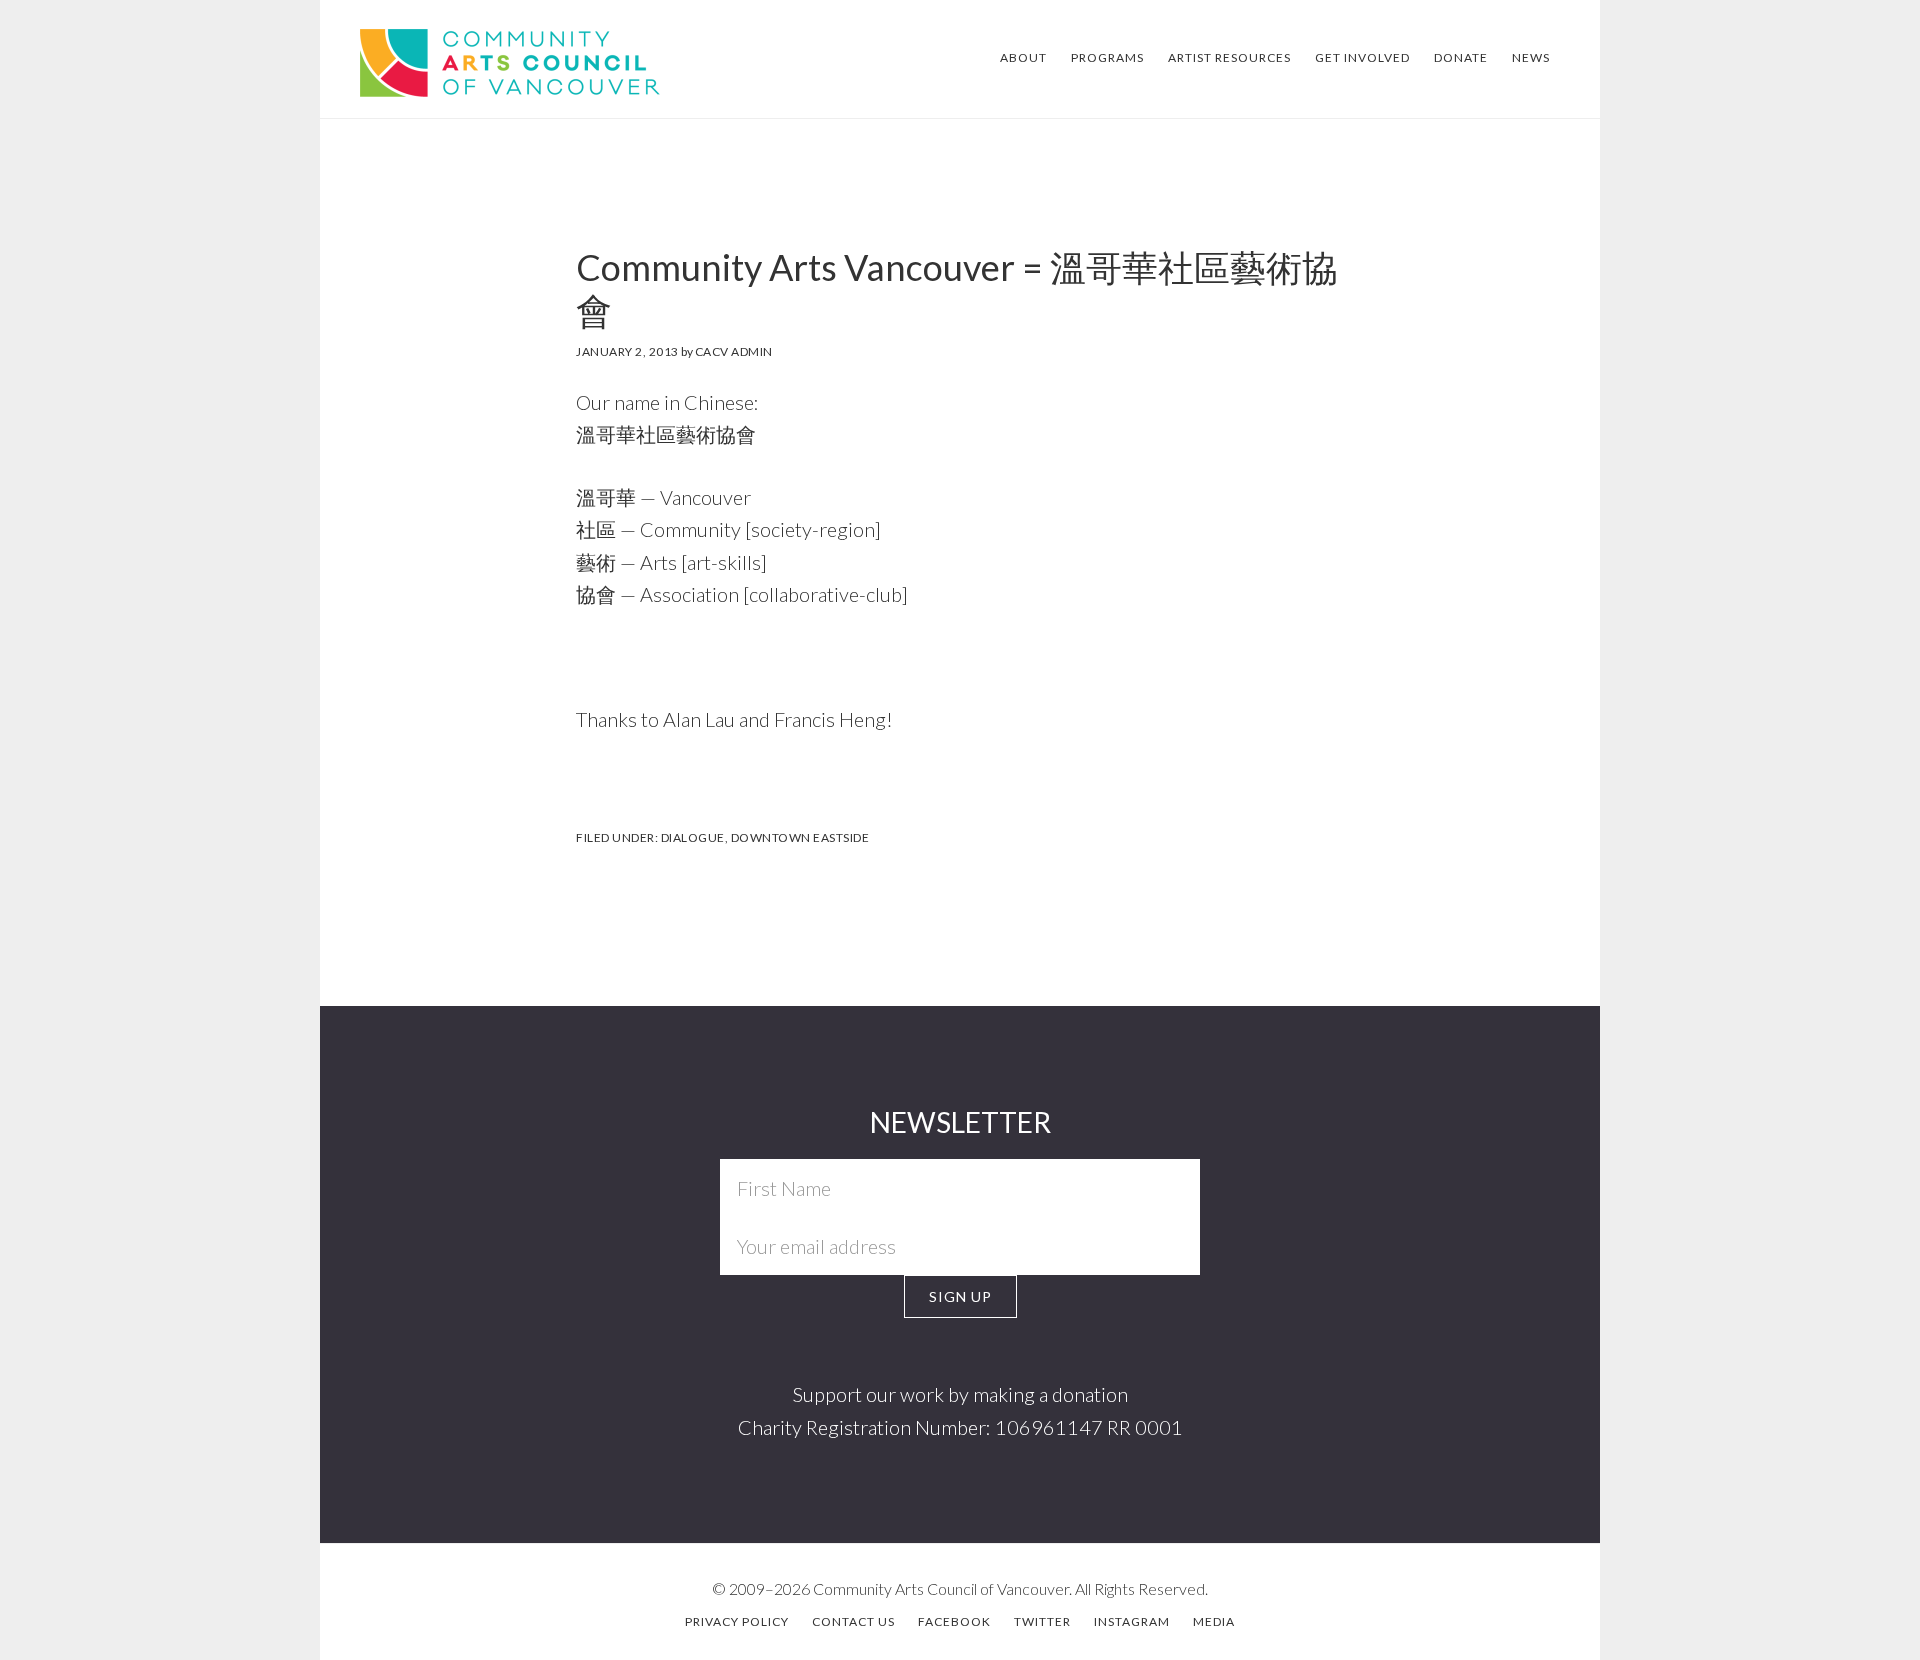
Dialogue (693, 837)
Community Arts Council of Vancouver (477, 60)
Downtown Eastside (800, 837)
